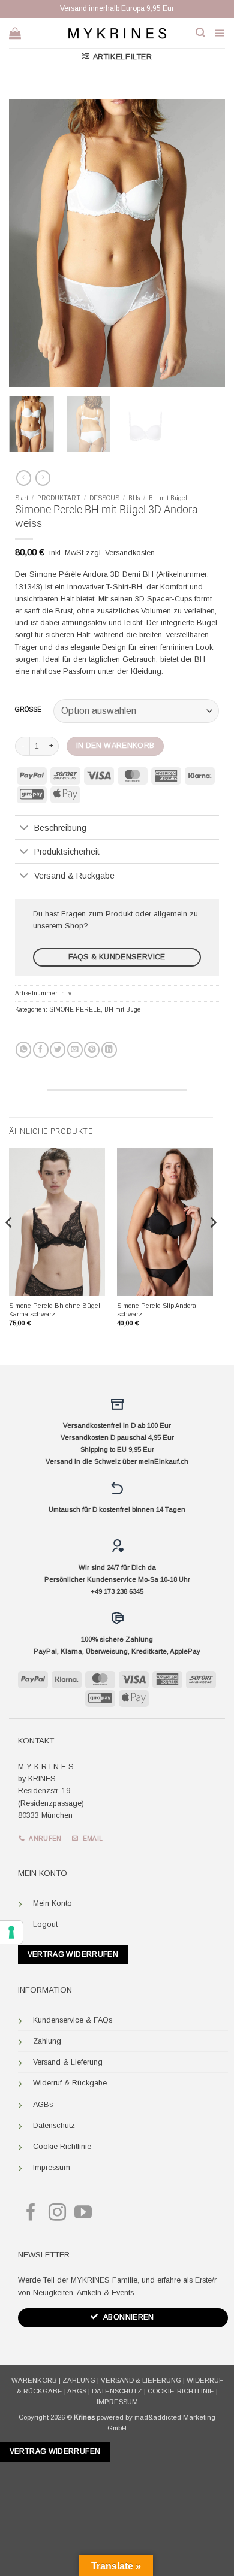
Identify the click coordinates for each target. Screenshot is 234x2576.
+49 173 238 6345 (117, 1591)
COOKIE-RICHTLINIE (181, 2391)
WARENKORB (34, 2380)
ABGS (77, 2391)
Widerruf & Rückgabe (70, 2083)
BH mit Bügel (168, 498)
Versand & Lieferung (68, 2062)
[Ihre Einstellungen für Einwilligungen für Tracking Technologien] (11, 1932)
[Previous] (28, 243)
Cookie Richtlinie (62, 2147)
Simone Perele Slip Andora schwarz (157, 1310)
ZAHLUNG (79, 2380)
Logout (45, 1924)
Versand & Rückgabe (74, 876)
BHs (134, 498)
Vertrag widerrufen (73, 1954)
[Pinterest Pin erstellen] (92, 1050)
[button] (200, 33)
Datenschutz (54, 2126)
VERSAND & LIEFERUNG (141, 2380)
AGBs (43, 2105)
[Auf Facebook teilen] (41, 1050)
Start (22, 498)
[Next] (206, 243)
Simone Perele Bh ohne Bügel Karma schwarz (55, 1310)
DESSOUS (104, 498)
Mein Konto (52, 1903)
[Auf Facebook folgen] (31, 2214)
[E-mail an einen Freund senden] (75, 1050)
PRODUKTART (59, 498)
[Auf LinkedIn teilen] (109, 1050)
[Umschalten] (24, 828)
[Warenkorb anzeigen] (15, 33)
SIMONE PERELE (75, 1009)
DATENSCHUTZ (117, 2391)
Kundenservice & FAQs (73, 2020)
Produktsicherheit (67, 852)
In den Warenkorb (115, 746)
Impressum (52, 2168)
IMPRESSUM (117, 2402)
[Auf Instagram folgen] (57, 2214)
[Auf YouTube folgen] (83, 2214)
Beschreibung (60, 828)
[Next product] (24, 478)
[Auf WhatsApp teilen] (23, 1050)
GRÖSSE (28, 710)
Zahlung (47, 2041)
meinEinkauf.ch (163, 1461)
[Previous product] (43, 478)
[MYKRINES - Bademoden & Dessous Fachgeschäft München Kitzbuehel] (117, 33)
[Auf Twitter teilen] (58, 1050)
